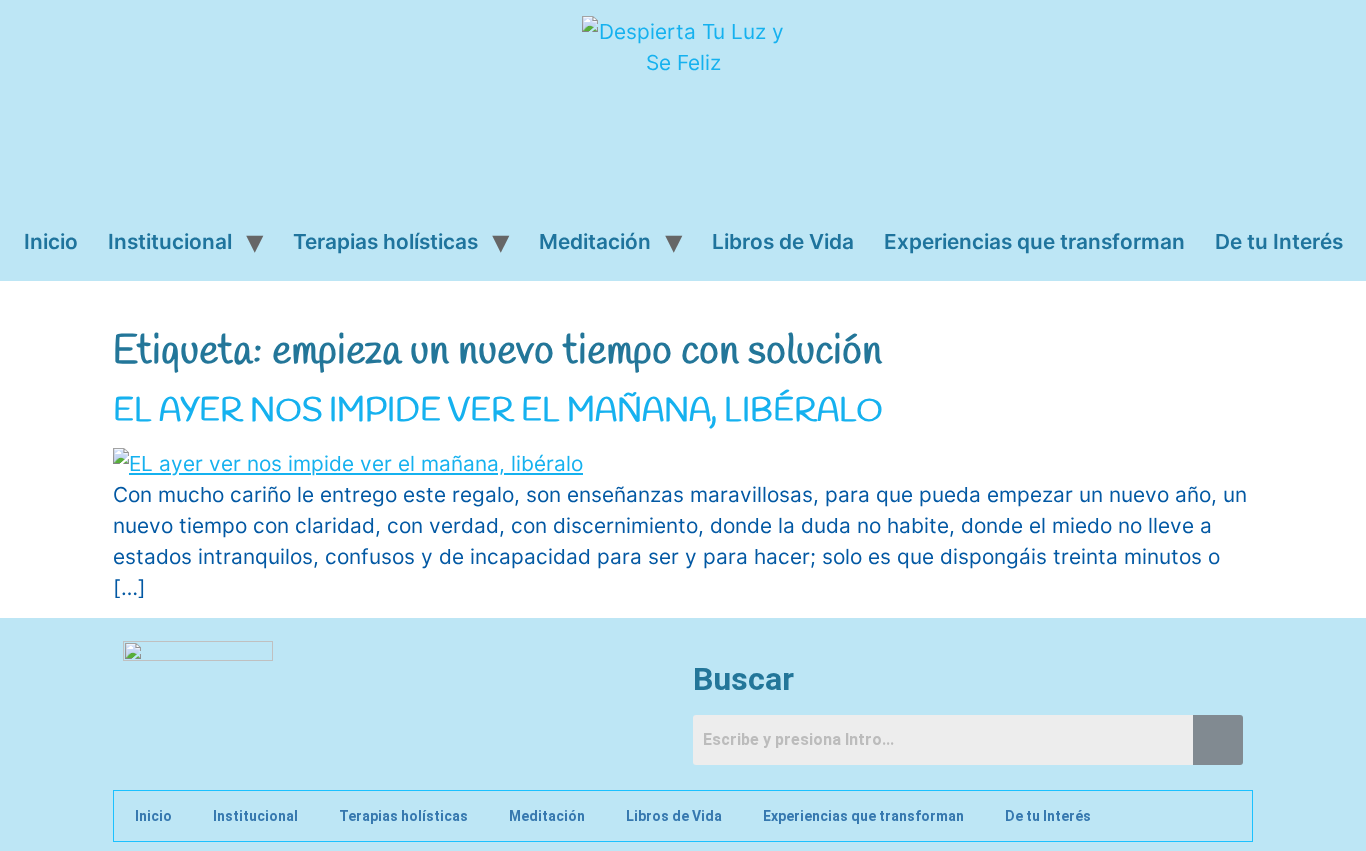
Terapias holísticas (385, 241)
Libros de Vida (783, 241)
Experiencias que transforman (1034, 241)
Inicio (51, 241)
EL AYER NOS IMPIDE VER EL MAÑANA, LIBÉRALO (498, 411)
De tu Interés (1279, 241)
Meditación (595, 241)
